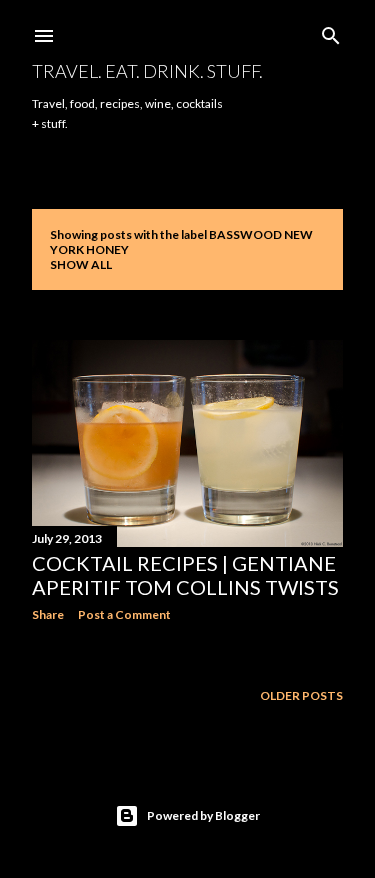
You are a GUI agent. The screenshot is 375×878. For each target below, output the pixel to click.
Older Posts (301, 695)
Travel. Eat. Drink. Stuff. (147, 71)
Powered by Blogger (203, 815)
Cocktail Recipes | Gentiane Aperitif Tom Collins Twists (185, 575)
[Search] (331, 31)
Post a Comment (124, 614)
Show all (81, 264)
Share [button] (48, 614)
